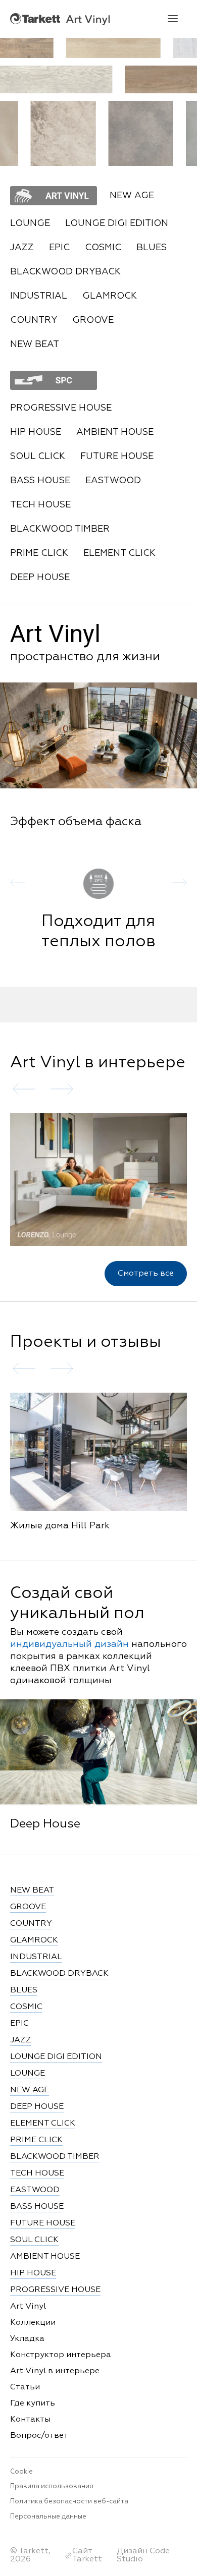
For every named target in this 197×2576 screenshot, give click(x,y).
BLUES (152, 248)
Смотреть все (146, 1274)
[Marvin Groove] (109, 48)
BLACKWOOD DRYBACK (65, 272)
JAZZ (22, 248)
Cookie (21, 2472)
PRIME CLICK (39, 553)
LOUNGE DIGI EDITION (117, 223)
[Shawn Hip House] (146, 133)
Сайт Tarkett (87, 2555)
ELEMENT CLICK (119, 553)
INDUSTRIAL (39, 296)
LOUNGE (30, 223)
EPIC (59, 248)
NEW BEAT (35, 345)
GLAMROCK (110, 296)
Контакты (30, 2420)
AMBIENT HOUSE (115, 432)
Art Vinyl (60, 19)
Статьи (25, 2387)
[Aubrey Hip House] (68, 133)
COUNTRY (34, 320)
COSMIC (103, 248)
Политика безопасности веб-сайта (69, 2502)
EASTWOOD (113, 481)
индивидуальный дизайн (69, 1644)
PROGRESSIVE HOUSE (61, 408)
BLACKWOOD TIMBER (60, 529)
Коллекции (33, 2323)
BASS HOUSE (40, 481)
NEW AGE (30, 2090)
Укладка (27, 2339)
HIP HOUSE (36, 432)
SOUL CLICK (38, 456)
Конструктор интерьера (61, 2355)
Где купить (33, 2403)
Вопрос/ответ (39, 2436)
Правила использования (52, 2486)
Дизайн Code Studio (143, 2555)
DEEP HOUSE (40, 578)
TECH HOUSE (40, 505)
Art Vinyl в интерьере (55, 2371)
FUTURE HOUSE (117, 456)
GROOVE (93, 320)
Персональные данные (48, 2517)
